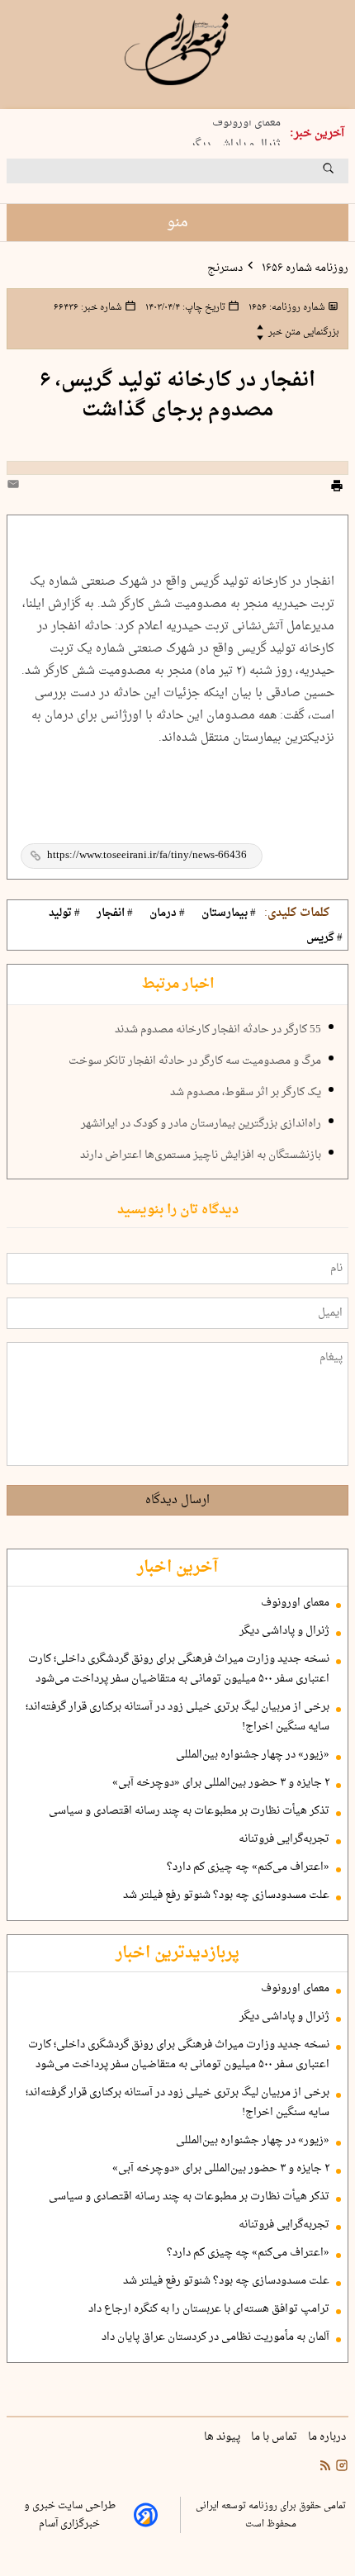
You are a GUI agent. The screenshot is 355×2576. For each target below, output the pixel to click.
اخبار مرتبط (178, 984)
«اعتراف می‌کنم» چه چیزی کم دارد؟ (248, 1867)
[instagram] (340, 2468)
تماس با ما (275, 2437)
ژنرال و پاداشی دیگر (236, 142)
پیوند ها (223, 2437)
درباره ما (328, 2437)
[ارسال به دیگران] (16, 488)
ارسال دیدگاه (177, 1500)
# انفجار (115, 913)
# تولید (64, 913)
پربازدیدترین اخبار (177, 1953)
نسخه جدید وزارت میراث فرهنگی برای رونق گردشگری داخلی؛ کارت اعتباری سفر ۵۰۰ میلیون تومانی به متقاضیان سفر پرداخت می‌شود (179, 1669)
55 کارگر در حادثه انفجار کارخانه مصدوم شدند (218, 1030)
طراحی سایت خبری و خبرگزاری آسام (70, 2515)
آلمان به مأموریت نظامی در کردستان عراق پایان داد (215, 2337)
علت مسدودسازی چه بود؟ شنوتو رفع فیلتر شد (226, 1895)
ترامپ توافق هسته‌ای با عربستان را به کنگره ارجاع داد (209, 2309)
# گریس (324, 938)
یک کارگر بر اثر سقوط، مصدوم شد (246, 1093)
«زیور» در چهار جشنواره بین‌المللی (253, 1755)
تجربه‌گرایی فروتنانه (284, 1839)
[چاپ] (337, 488)
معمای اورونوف (246, 121)
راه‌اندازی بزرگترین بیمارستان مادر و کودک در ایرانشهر (201, 1124)
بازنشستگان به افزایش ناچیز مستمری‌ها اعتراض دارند (201, 1155)
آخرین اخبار (177, 1568)
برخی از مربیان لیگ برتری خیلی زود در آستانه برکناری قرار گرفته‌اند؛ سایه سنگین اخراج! (177, 1717)
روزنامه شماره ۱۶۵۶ (304, 268)
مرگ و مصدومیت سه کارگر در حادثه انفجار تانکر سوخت (195, 1061)
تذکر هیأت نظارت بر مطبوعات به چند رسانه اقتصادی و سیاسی (189, 1811)
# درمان (167, 913)
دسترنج (225, 268)
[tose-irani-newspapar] (177, 50)
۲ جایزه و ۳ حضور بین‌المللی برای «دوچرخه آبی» (221, 1783)
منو (177, 223)
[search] (343, 174)
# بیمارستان (229, 913)
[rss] (325, 2468)
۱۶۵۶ (286, 307)
